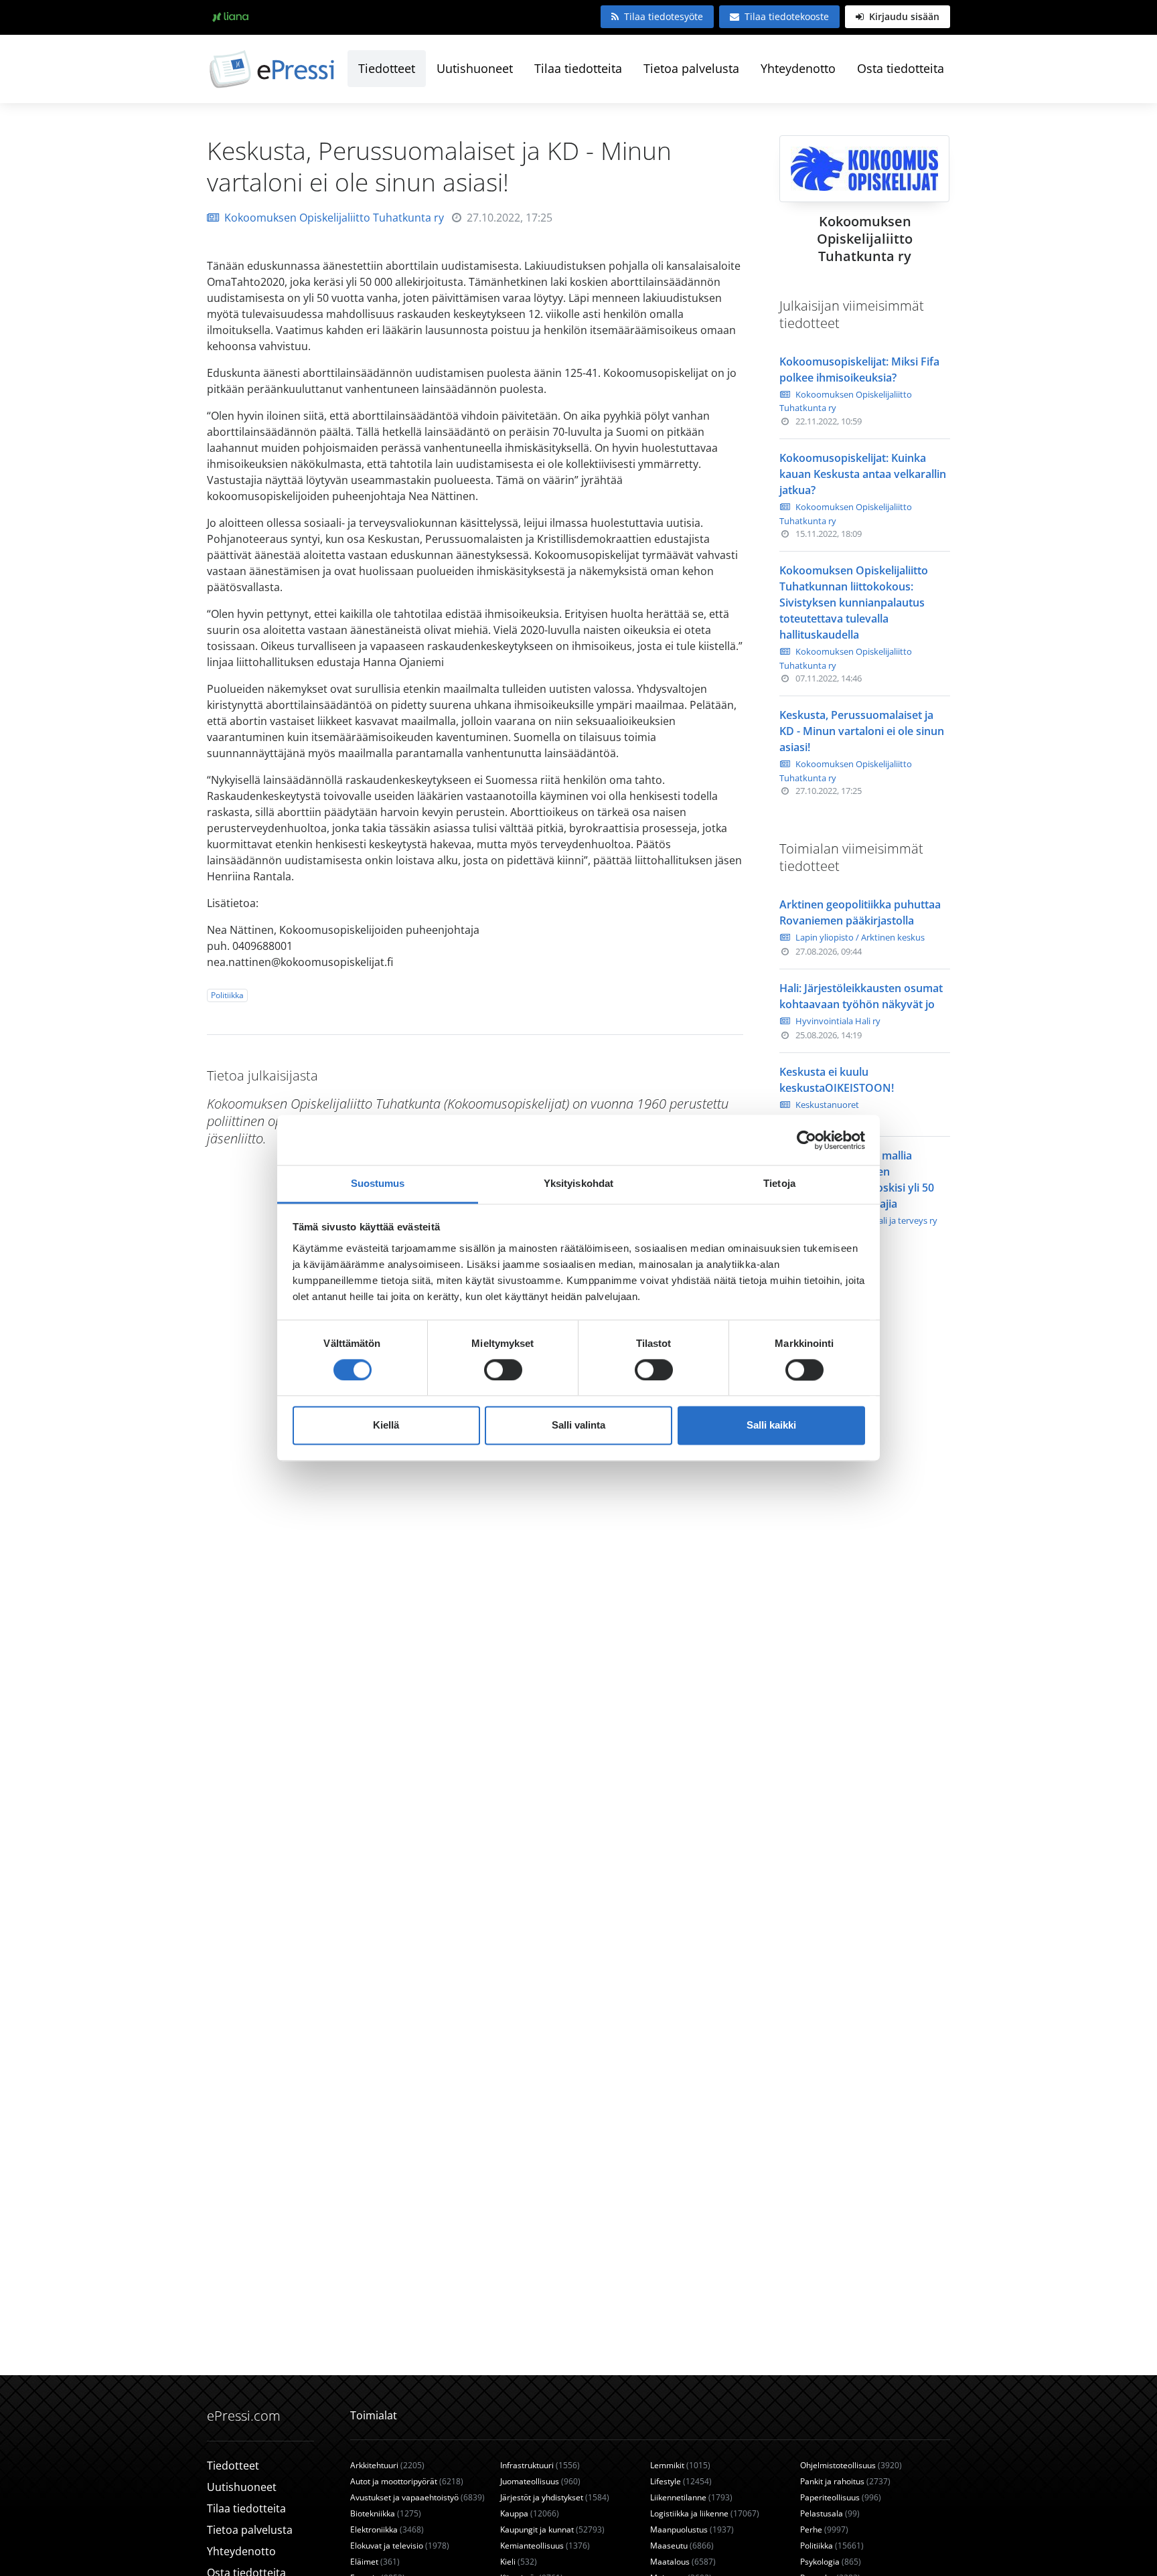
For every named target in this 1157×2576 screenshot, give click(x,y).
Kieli (519, 2562)
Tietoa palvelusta (691, 68)
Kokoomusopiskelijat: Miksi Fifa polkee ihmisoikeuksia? (859, 370)
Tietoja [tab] (779, 1183)
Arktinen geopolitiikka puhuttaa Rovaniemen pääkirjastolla (860, 912)
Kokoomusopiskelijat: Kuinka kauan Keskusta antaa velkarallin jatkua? (863, 474)
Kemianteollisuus (545, 2546)
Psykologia (831, 2562)
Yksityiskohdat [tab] (578, 1183)
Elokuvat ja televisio (400, 2546)
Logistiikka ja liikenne (705, 2513)
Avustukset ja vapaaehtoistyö (417, 2497)
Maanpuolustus (692, 2529)
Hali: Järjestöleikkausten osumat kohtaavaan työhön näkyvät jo (861, 996)
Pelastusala (830, 2513)
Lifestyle (681, 2481)
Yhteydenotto (798, 68)
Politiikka (227, 995)
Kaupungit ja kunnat (552, 2529)
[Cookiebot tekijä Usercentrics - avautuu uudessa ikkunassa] (806, 1140)
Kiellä (386, 1426)
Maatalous (683, 2562)
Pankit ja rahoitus (845, 2481)
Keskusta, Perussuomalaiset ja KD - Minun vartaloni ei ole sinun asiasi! (862, 731)
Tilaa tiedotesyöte (664, 16)
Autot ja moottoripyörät (407, 2481)
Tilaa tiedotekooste (787, 16)
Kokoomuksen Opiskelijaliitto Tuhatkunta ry (334, 218)
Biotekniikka (386, 2513)
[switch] (503, 1370)
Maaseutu (682, 2546)
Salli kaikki (771, 1426)
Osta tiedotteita (901, 68)
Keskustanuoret (827, 1105)
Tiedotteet (387, 68)
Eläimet (375, 2562)
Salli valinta (578, 1426)
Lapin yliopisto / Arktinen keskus (860, 937)
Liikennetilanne (691, 2497)
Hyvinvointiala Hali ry (838, 1021)
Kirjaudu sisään (903, 16)
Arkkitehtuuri (387, 2465)
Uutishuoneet (475, 68)
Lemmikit (680, 2465)
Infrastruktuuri (540, 2465)
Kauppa (530, 2513)
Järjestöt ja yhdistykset (555, 2497)
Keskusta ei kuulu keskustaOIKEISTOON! (837, 1080)
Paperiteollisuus (841, 2497)
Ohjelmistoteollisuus (851, 2465)
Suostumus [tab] (378, 1183)
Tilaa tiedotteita (578, 68)
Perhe (824, 2529)
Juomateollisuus (540, 2481)
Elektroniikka (387, 2529)
